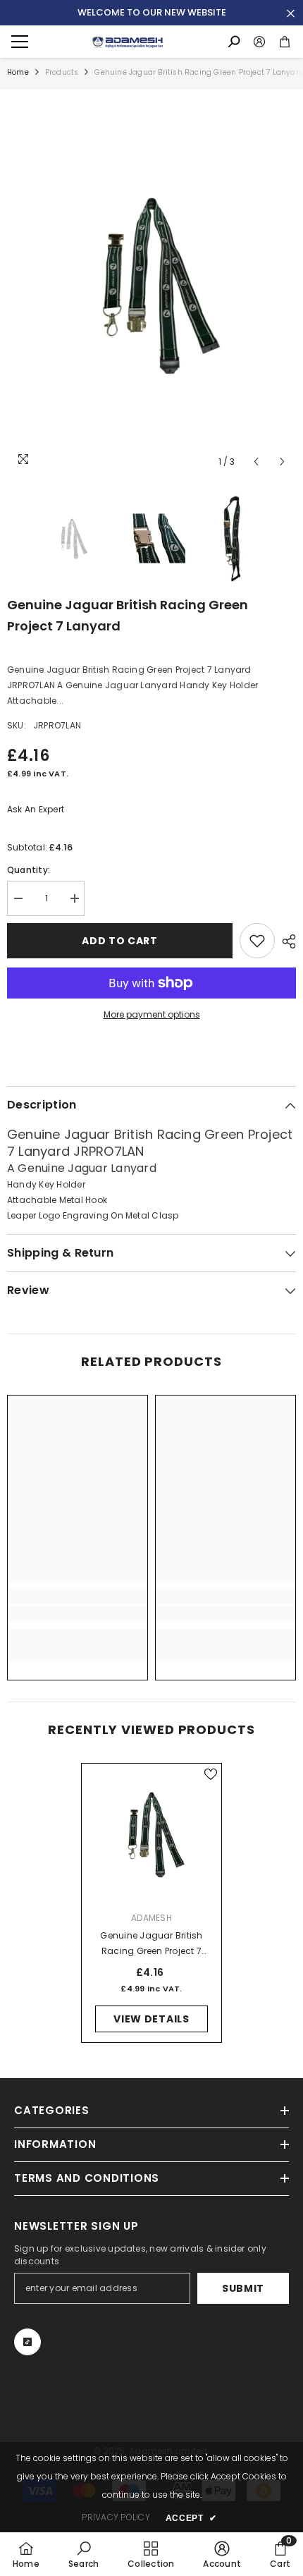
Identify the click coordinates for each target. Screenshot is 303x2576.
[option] (151, 282)
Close (291, 14)
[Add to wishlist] (257, 941)
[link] (78, 1614)
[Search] (234, 42)
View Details (151, 2019)
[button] (256, 462)
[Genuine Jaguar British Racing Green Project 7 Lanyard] (151, 1833)
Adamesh (151, 1918)
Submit (243, 2288)
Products (62, 72)
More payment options (152, 1014)
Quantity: (29, 870)
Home (18, 72)
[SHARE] (285, 941)
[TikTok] (27, 2342)
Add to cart (120, 941)
